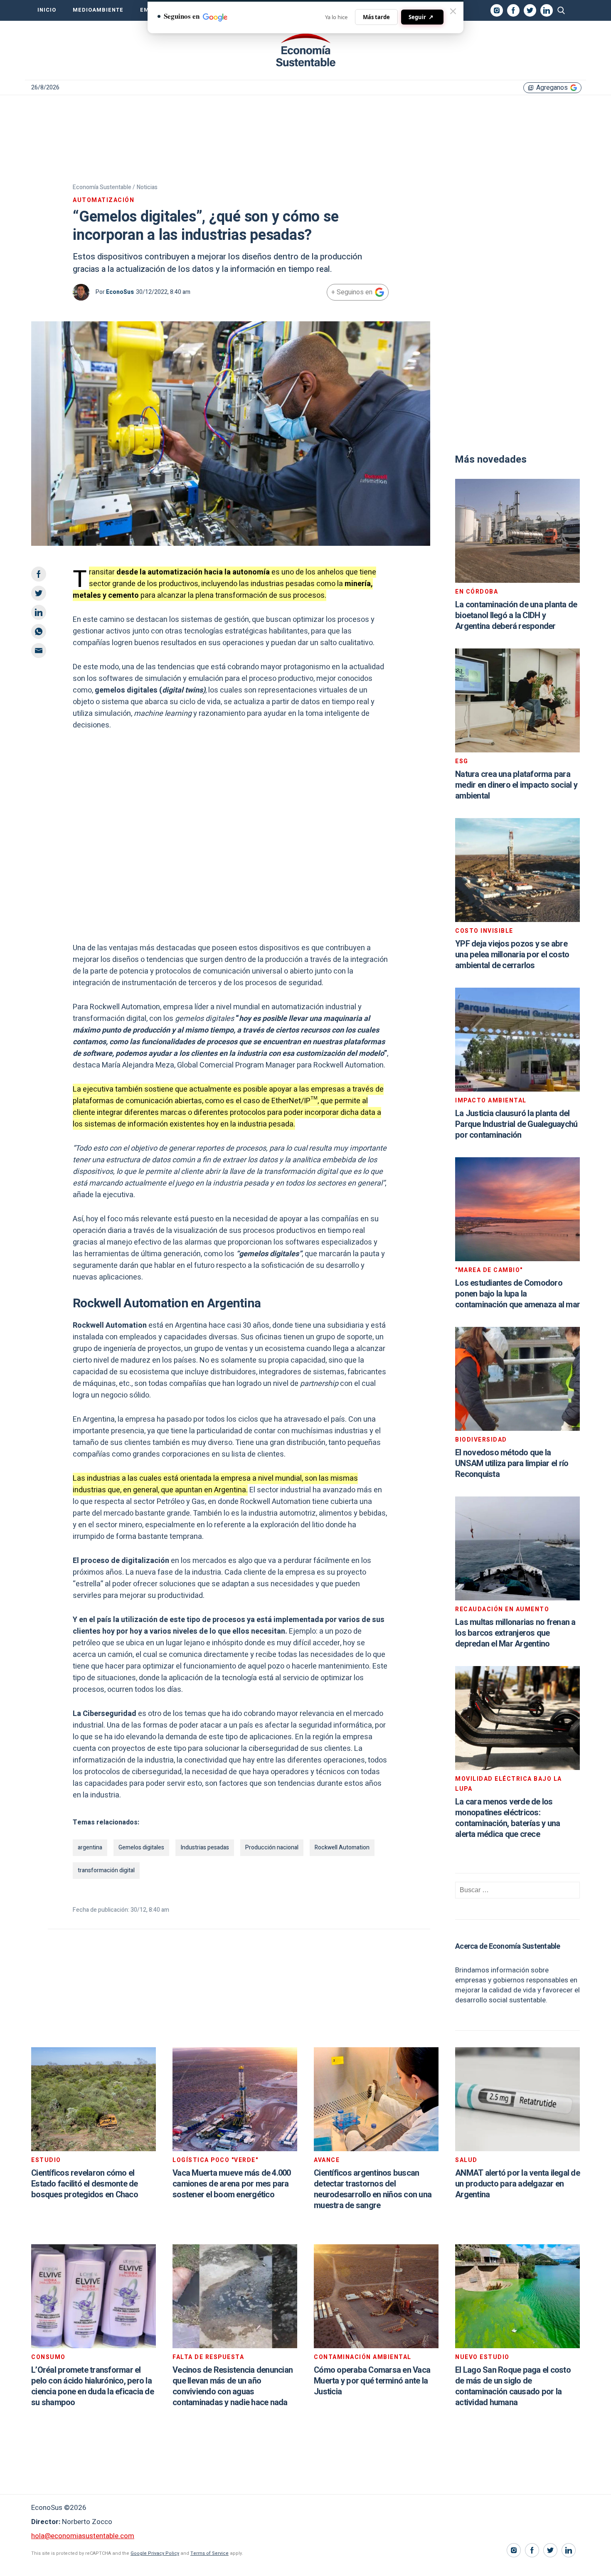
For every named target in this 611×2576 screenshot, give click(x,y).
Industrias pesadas (205, 1848)
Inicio (47, 10)
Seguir (421, 17)
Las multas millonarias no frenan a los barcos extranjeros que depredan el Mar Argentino (515, 1633)
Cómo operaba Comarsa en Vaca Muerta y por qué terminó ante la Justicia (372, 2381)
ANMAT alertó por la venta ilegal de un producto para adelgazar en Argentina (517, 2184)
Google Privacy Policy (155, 2553)
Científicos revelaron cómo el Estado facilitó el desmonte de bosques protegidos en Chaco (85, 2184)
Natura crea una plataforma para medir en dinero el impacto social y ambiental (516, 785)
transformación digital (106, 1870)
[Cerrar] (453, 11)
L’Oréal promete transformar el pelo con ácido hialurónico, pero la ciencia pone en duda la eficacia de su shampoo (92, 2386)
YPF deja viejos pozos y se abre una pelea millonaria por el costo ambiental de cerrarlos (512, 955)
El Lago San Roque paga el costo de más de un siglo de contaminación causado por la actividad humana (513, 2386)
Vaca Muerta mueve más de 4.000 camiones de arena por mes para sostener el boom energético (232, 2184)
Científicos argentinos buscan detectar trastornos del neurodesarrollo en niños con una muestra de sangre (373, 2189)
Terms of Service (209, 2553)
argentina (90, 1848)
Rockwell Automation (342, 1848)
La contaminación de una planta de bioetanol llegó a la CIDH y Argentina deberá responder (516, 615)
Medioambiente (98, 10)
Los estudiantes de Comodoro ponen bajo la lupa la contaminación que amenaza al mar (517, 1294)
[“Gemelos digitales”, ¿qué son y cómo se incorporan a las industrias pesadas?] (305, 50)
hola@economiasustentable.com (83, 2536)
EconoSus (120, 292)
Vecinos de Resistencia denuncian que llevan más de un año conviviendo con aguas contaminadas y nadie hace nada (233, 2386)
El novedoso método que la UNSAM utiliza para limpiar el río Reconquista (512, 1463)
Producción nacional (272, 1848)
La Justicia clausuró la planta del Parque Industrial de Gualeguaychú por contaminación (516, 1124)
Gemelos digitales (141, 1848)
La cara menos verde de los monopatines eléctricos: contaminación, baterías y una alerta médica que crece (508, 1818)
